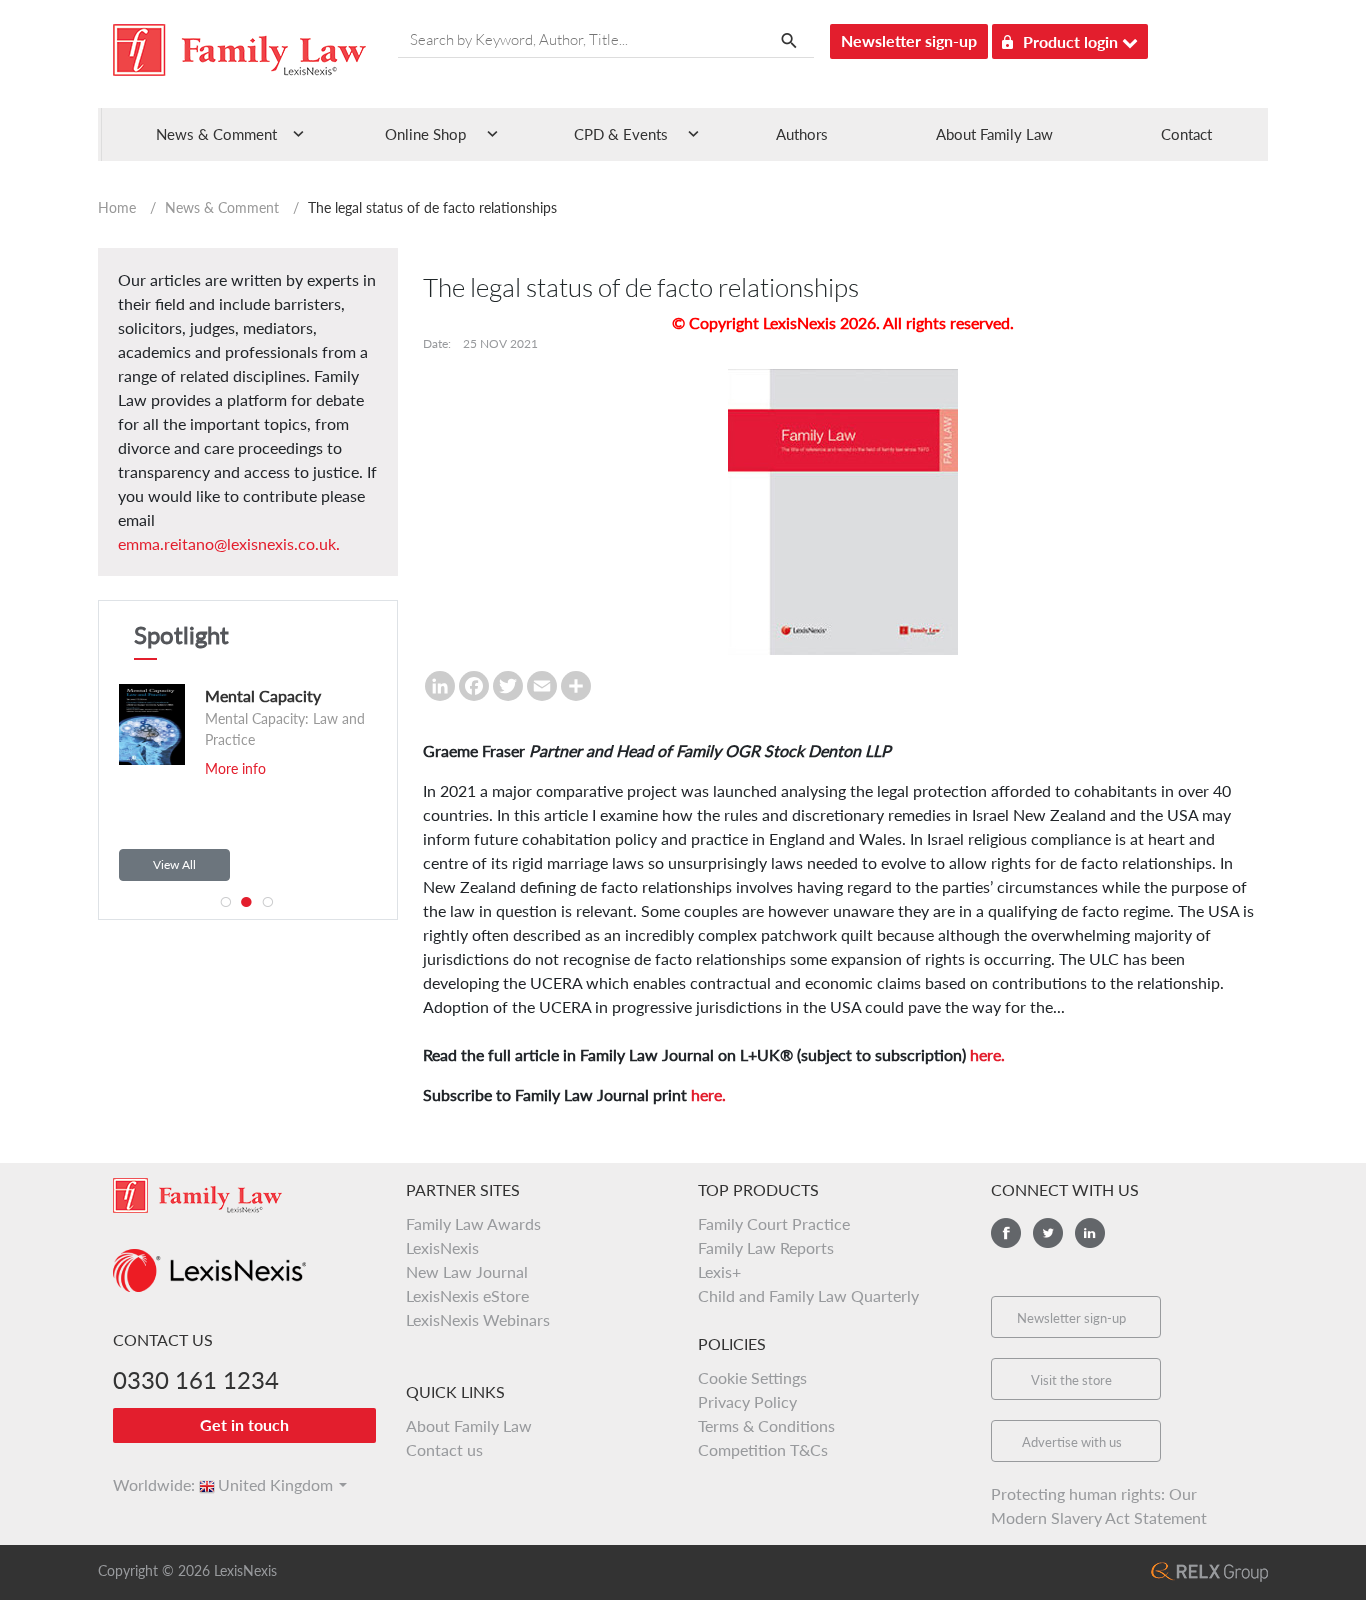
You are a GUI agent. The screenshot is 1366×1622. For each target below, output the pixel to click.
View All (174, 864)
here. (987, 1054)
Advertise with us (1072, 1442)
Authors (802, 134)
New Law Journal (467, 1271)
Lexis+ (719, 1271)
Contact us (444, 1449)
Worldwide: (145, 1484)
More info (235, 768)
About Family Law (994, 134)
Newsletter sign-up (909, 40)
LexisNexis (442, 1247)
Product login (1072, 41)
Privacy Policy (747, 1401)
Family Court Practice (774, 1223)
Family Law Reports (766, 1247)
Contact (1186, 134)
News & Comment (222, 207)
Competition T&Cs (763, 1449)
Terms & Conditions (766, 1425)
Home (117, 207)
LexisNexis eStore (467, 1295)
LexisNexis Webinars (478, 1319)
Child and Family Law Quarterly (808, 1295)
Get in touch (244, 1424)
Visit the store (1071, 1380)
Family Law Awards (473, 1223)
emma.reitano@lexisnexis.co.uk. (229, 543)
